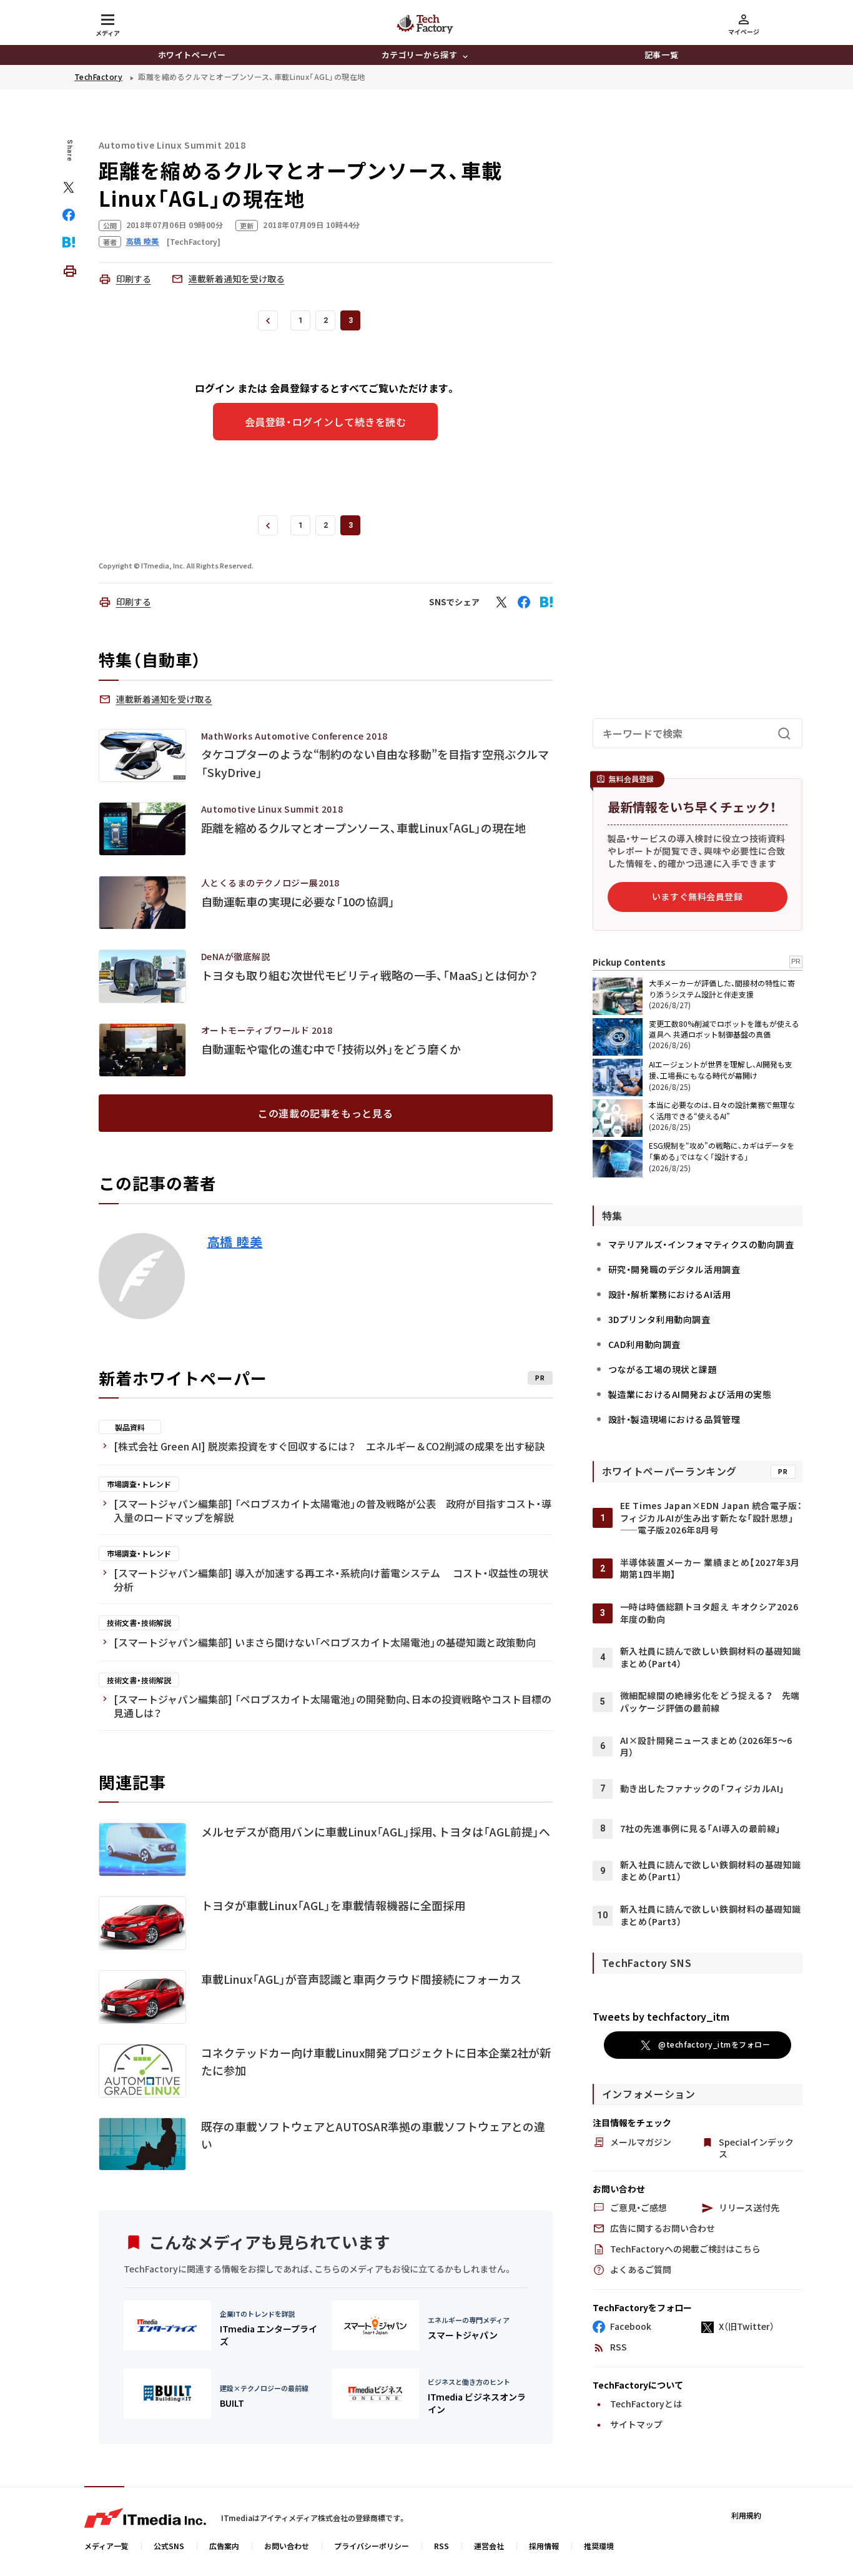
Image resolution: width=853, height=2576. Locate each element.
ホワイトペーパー (192, 55)
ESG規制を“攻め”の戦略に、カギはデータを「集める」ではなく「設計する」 (722, 1151)
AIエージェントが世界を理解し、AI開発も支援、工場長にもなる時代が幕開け (721, 1070)
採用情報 (544, 2546)
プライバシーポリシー (372, 2546)
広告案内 (224, 2546)
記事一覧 (661, 55)
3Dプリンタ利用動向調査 (659, 1319)
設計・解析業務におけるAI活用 (669, 1294)
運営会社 (489, 2546)
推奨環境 (599, 2546)
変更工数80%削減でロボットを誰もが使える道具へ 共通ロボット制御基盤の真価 (724, 1029)
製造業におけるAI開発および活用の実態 (690, 1394)
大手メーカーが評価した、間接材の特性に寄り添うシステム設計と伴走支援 (722, 988)
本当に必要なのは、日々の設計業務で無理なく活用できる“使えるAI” (722, 1110)
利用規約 (746, 2515)
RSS (441, 2546)
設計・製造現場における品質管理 (674, 1419)
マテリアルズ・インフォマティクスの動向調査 (701, 1244)
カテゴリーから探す (420, 55)
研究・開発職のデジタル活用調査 (674, 1269)
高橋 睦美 (235, 1242)
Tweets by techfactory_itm (661, 2016)
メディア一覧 (106, 2546)
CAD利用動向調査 (644, 1344)
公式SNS (169, 2546)
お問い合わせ (287, 2546)
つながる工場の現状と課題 (663, 1369)
